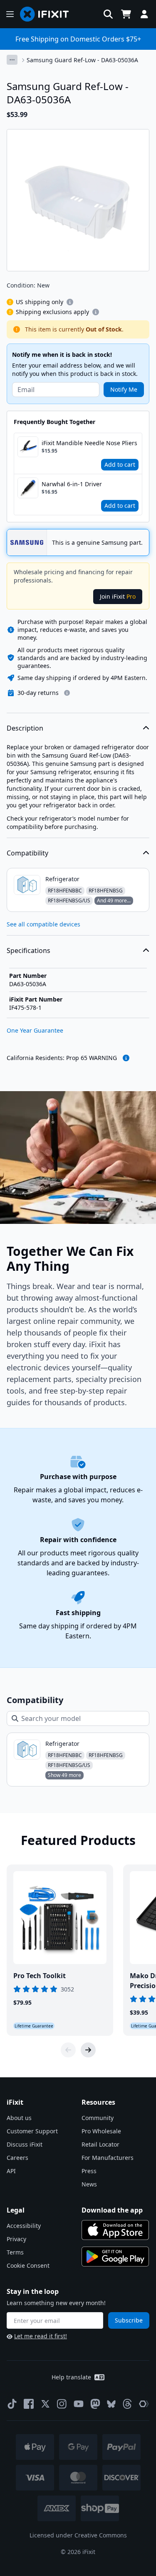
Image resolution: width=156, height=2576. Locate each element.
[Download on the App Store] (115, 2230)
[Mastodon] (95, 2404)
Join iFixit (118, 596)
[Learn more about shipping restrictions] (70, 302)
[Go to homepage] (48, 14)
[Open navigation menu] (10, 14)
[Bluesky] (111, 2404)
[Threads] (127, 2404)
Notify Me (124, 389)
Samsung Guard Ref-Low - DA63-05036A (82, 60)
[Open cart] (126, 14)
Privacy (16, 2239)
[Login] (144, 14)
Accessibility (24, 2226)
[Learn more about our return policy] (67, 693)
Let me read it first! (41, 2336)
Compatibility (27, 853)
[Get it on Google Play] (115, 2257)
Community (98, 2118)
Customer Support (32, 2131)
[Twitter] (45, 2404)
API (11, 2171)
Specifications (28, 950)
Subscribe (129, 2320)
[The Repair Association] (144, 2404)
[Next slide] (88, 2050)
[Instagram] (62, 2404)
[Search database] (108, 14)
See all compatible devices (43, 924)
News (89, 2184)
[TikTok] (12, 2404)
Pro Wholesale (101, 2131)
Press (89, 2171)
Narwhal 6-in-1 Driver (72, 484)
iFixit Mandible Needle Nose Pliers (89, 443)
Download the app (112, 2210)
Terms (15, 2252)
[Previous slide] (68, 2050)
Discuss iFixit (25, 2144)
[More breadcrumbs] (12, 60)
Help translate (71, 2377)
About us (19, 2118)
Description (25, 728)
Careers (17, 2158)
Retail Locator (100, 2144)
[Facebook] (29, 2404)
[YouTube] (79, 2404)
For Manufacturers (108, 2158)
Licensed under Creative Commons (78, 2535)
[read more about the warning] (126, 1058)
